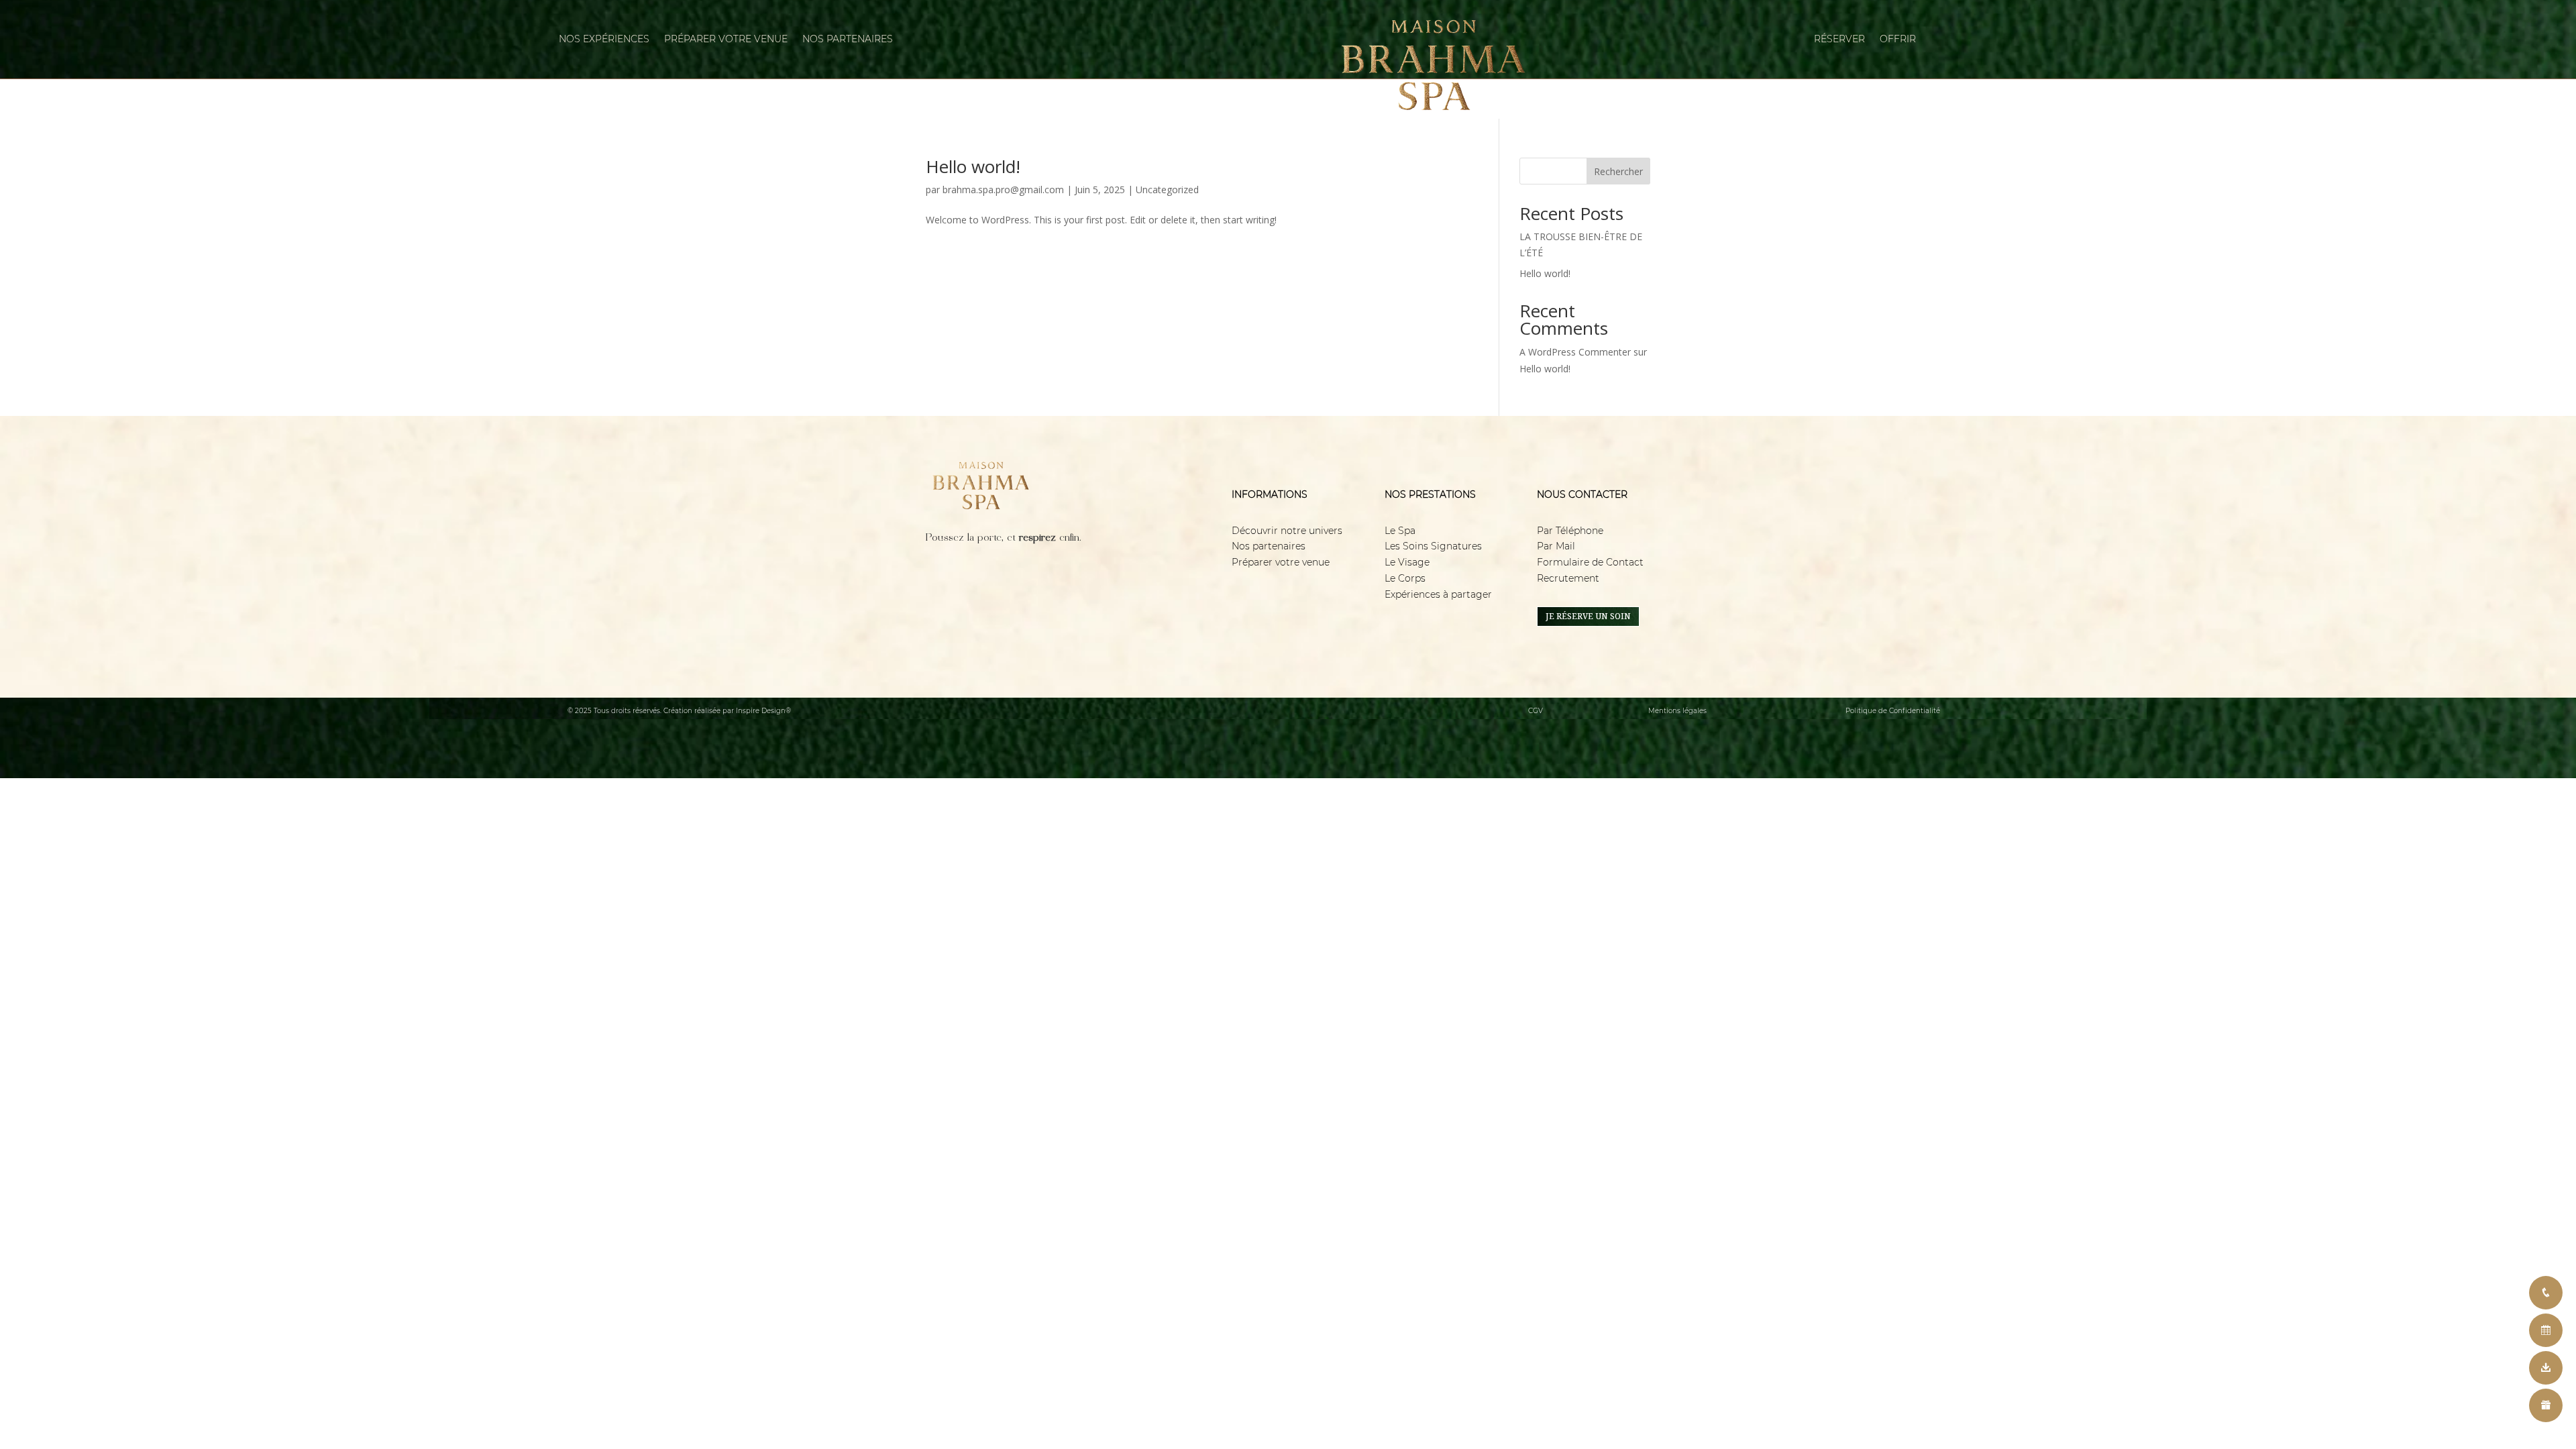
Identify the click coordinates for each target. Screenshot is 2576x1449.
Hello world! (973, 166)
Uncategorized (1167, 190)
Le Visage (1407, 562)
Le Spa (1401, 531)
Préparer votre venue (1281, 562)
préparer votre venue (726, 40)
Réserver (1839, 40)
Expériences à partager (1438, 594)
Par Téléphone (1570, 531)
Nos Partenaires (848, 40)
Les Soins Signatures (1433, 546)
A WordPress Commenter (1575, 352)
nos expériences (604, 40)
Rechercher (1618, 171)
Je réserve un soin (1588, 616)
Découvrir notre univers (1287, 531)
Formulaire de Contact (1590, 562)
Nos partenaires (1269, 546)
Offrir (1898, 40)
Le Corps (1405, 578)
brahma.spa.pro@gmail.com (1003, 190)
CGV (1536, 711)
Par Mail (1556, 546)
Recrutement (1568, 578)
